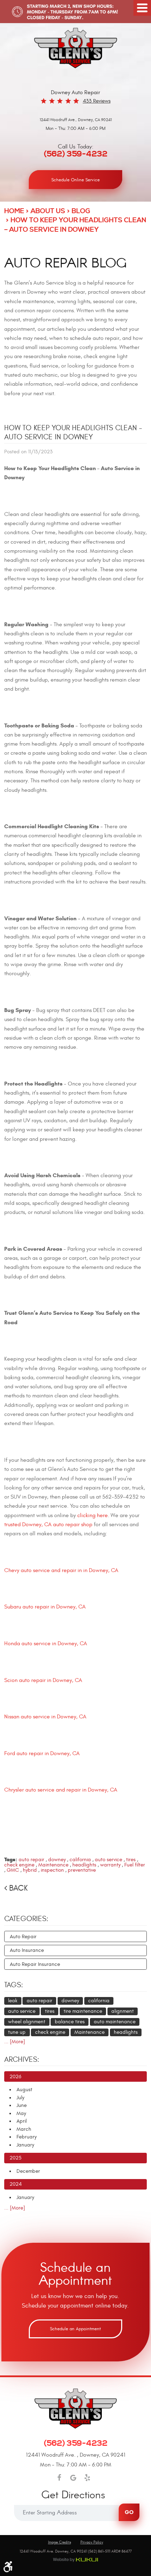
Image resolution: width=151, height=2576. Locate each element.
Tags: (14, 1985)
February (27, 2137)
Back (18, 1888)
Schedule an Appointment (75, 2329)
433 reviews (97, 101)
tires (131, 1860)
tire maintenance (83, 2011)
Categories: (26, 1919)
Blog (81, 211)
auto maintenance (115, 2022)
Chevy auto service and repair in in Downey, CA (61, 1570)
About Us (48, 211)
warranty (110, 1865)
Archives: (22, 2060)
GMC (13, 1870)
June (22, 2105)
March (24, 2129)
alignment (123, 2011)
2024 (16, 2184)
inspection (52, 1870)
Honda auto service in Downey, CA (46, 1643)
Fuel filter (135, 1865)
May (21, 2113)
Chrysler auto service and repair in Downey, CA (61, 1790)
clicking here (93, 1515)
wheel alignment (27, 2022)
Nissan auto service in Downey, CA (45, 1717)
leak (13, 2001)
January (25, 2145)
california (80, 1860)
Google (73, 2478)
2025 (15, 2158)
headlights (84, 1865)
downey (57, 1860)
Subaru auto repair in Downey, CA (45, 1607)
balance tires (70, 2022)
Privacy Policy (92, 2542)
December (28, 2171)
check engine (19, 1865)
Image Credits (60, 2542)
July (20, 2098)
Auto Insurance (27, 1950)
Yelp (87, 2478)
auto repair (31, 1860)
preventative (82, 1870)
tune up (17, 2032)
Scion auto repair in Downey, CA (43, 1680)
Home (14, 211)
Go (129, 2512)
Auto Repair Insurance (35, 1964)
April (22, 2121)
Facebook (59, 2478)
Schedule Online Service (75, 180)
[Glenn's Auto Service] (75, 48)
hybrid (30, 1870)
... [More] (15, 2042)
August (24, 2090)
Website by (75, 2560)
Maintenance (53, 1865)
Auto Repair (23, 1937)
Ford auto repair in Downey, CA (42, 1753)
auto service (109, 1860)
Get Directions (73, 2495)
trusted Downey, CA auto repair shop (48, 1524)
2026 (15, 2077)
